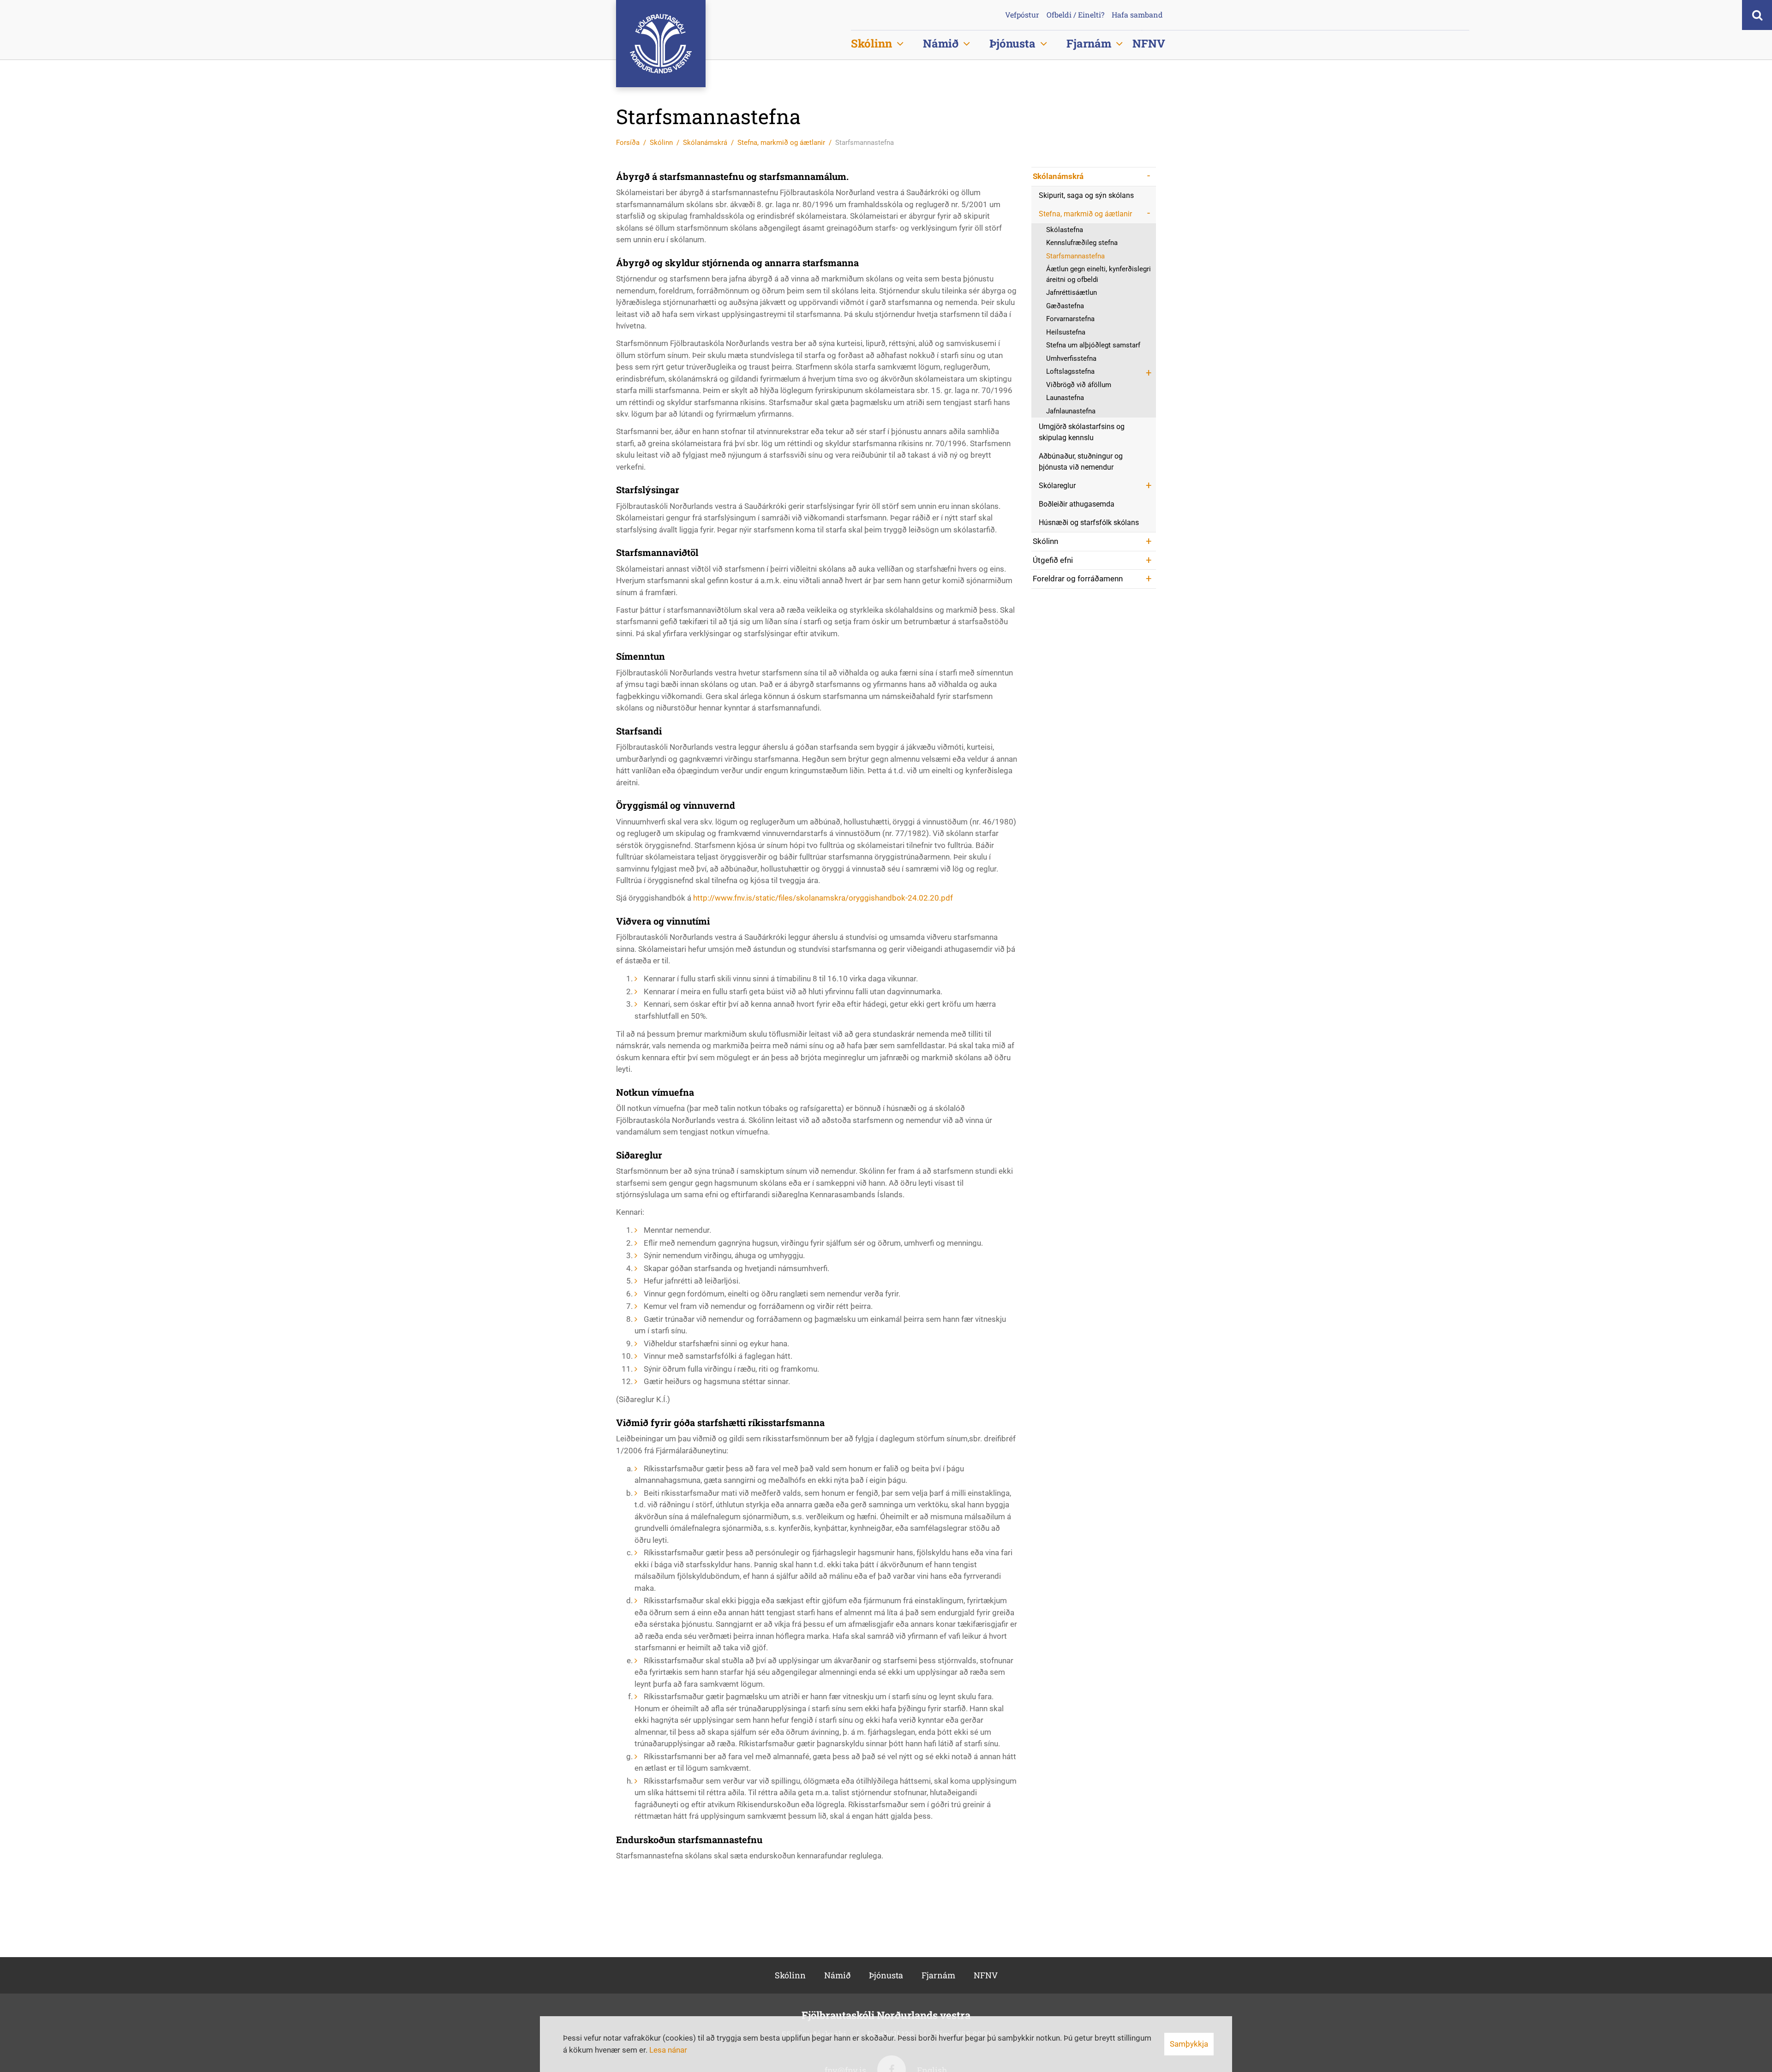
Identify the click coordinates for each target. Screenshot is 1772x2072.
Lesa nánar (668, 2050)
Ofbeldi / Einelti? (1075, 15)
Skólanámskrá (705, 143)
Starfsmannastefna (865, 143)
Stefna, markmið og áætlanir (781, 143)
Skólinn (661, 143)
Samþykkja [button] (1189, 2044)
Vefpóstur (1022, 15)
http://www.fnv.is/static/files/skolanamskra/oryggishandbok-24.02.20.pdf (823, 898)
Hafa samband (1137, 15)
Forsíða (628, 143)
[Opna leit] (1757, 15)
